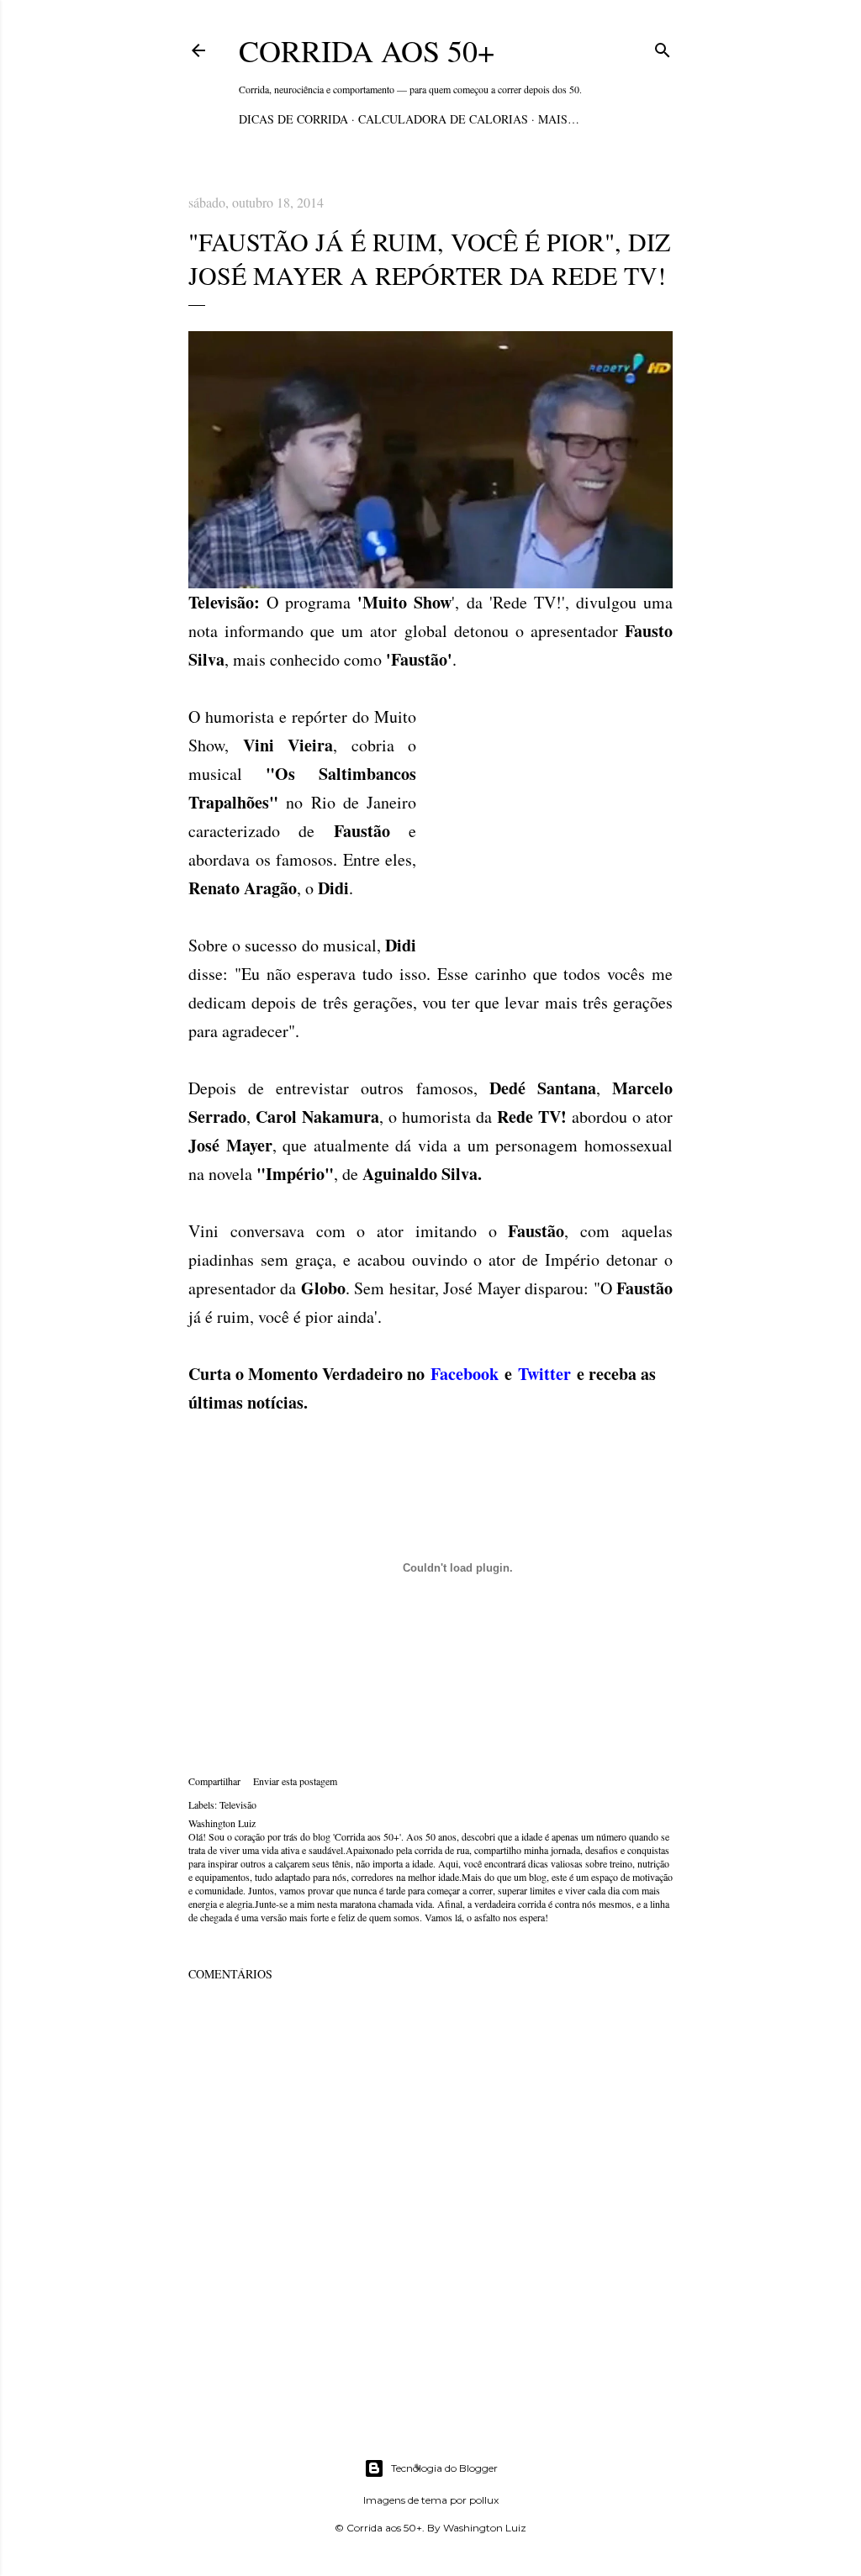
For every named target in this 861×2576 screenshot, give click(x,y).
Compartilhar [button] (214, 1781)
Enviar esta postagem (295, 1781)
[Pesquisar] (663, 47)
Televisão (238, 1804)
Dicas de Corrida (293, 119)
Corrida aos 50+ (367, 50)
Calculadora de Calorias (443, 119)
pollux (484, 2500)
